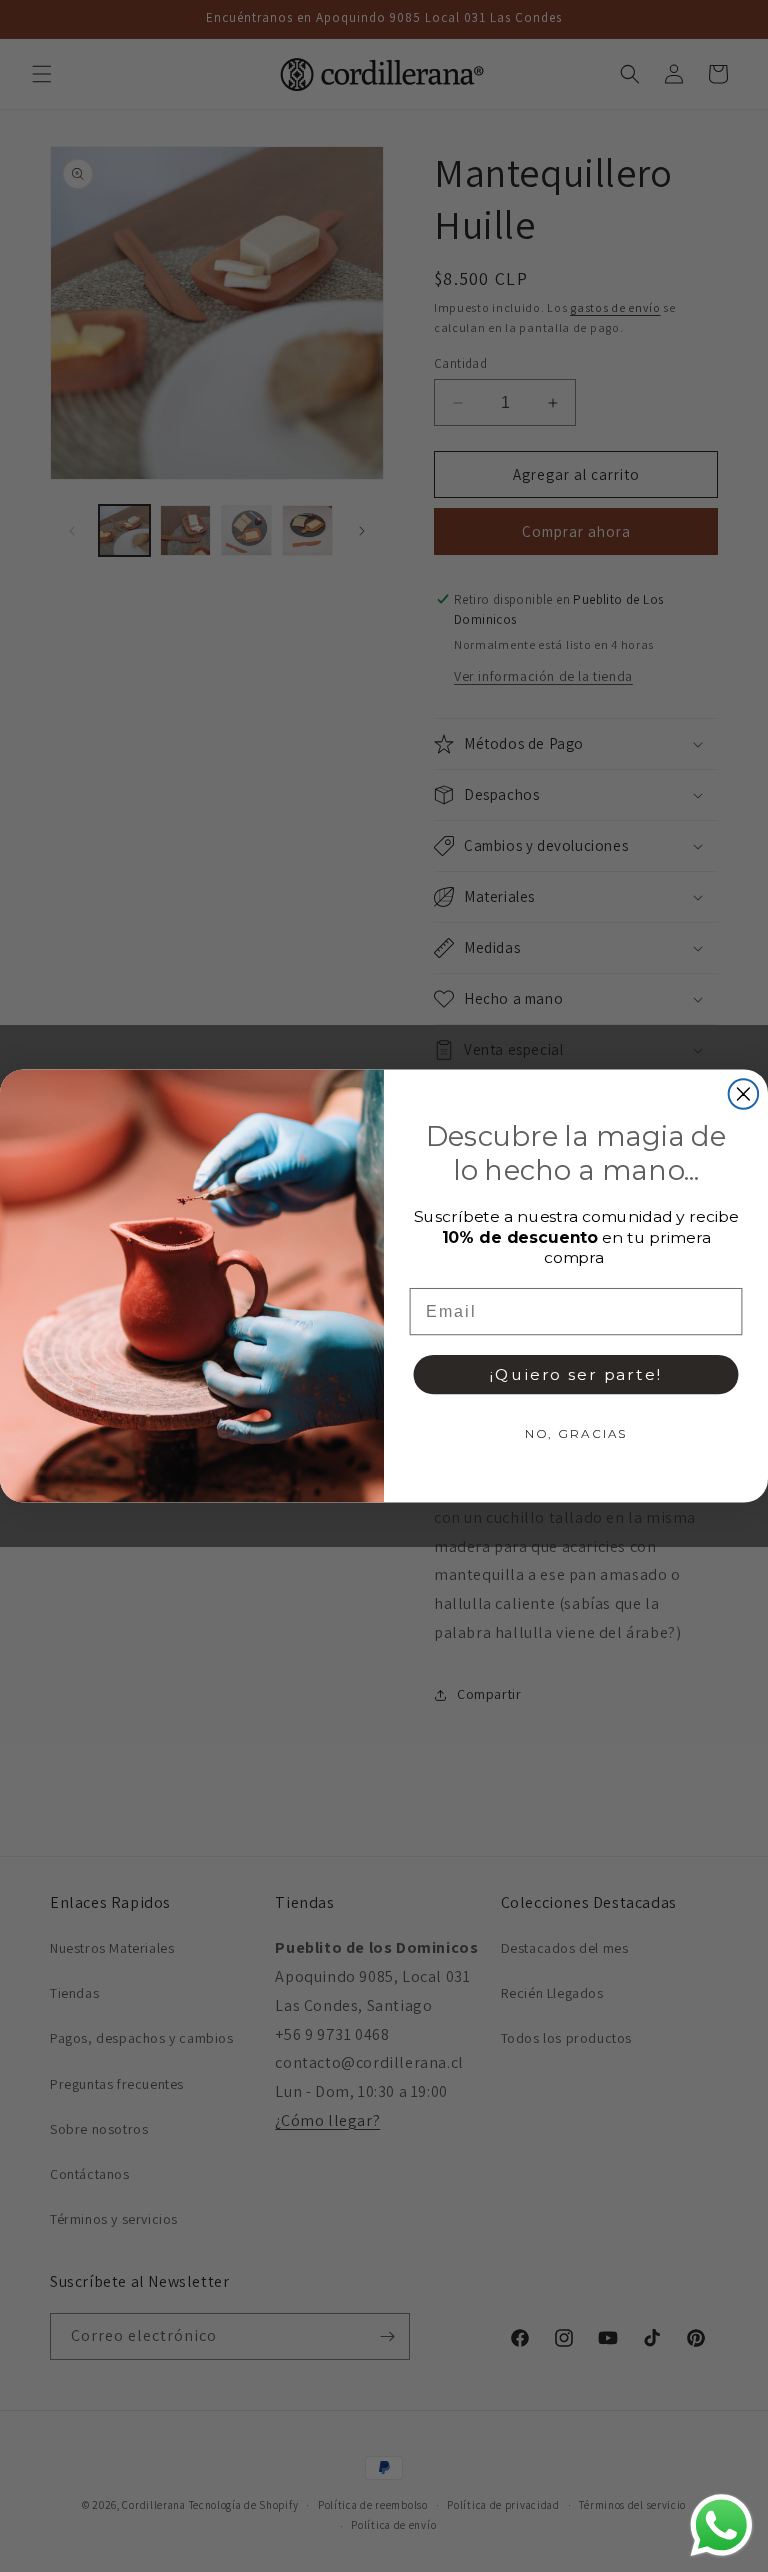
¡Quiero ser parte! (575, 1373)
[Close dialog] (744, 1094)
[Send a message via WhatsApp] (721, 2525)
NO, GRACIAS (576, 1432)
